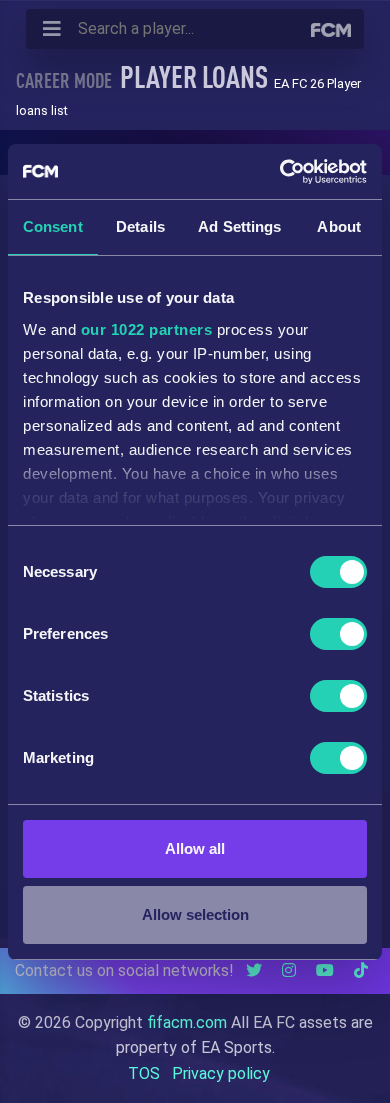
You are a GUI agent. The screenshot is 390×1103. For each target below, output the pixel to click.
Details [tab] (140, 226)
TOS (144, 1073)
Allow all (195, 848)
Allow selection (195, 914)
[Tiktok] (361, 970)
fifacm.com (187, 1022)
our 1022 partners (147, 329)
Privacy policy (221, 1073)
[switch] (338, 634)
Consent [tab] (53, 226)
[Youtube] (325, 970)
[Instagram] (289, 970)
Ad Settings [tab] (239, 226)
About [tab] (339, 226)
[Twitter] (254, 970)
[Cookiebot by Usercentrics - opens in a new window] (280, 172)
